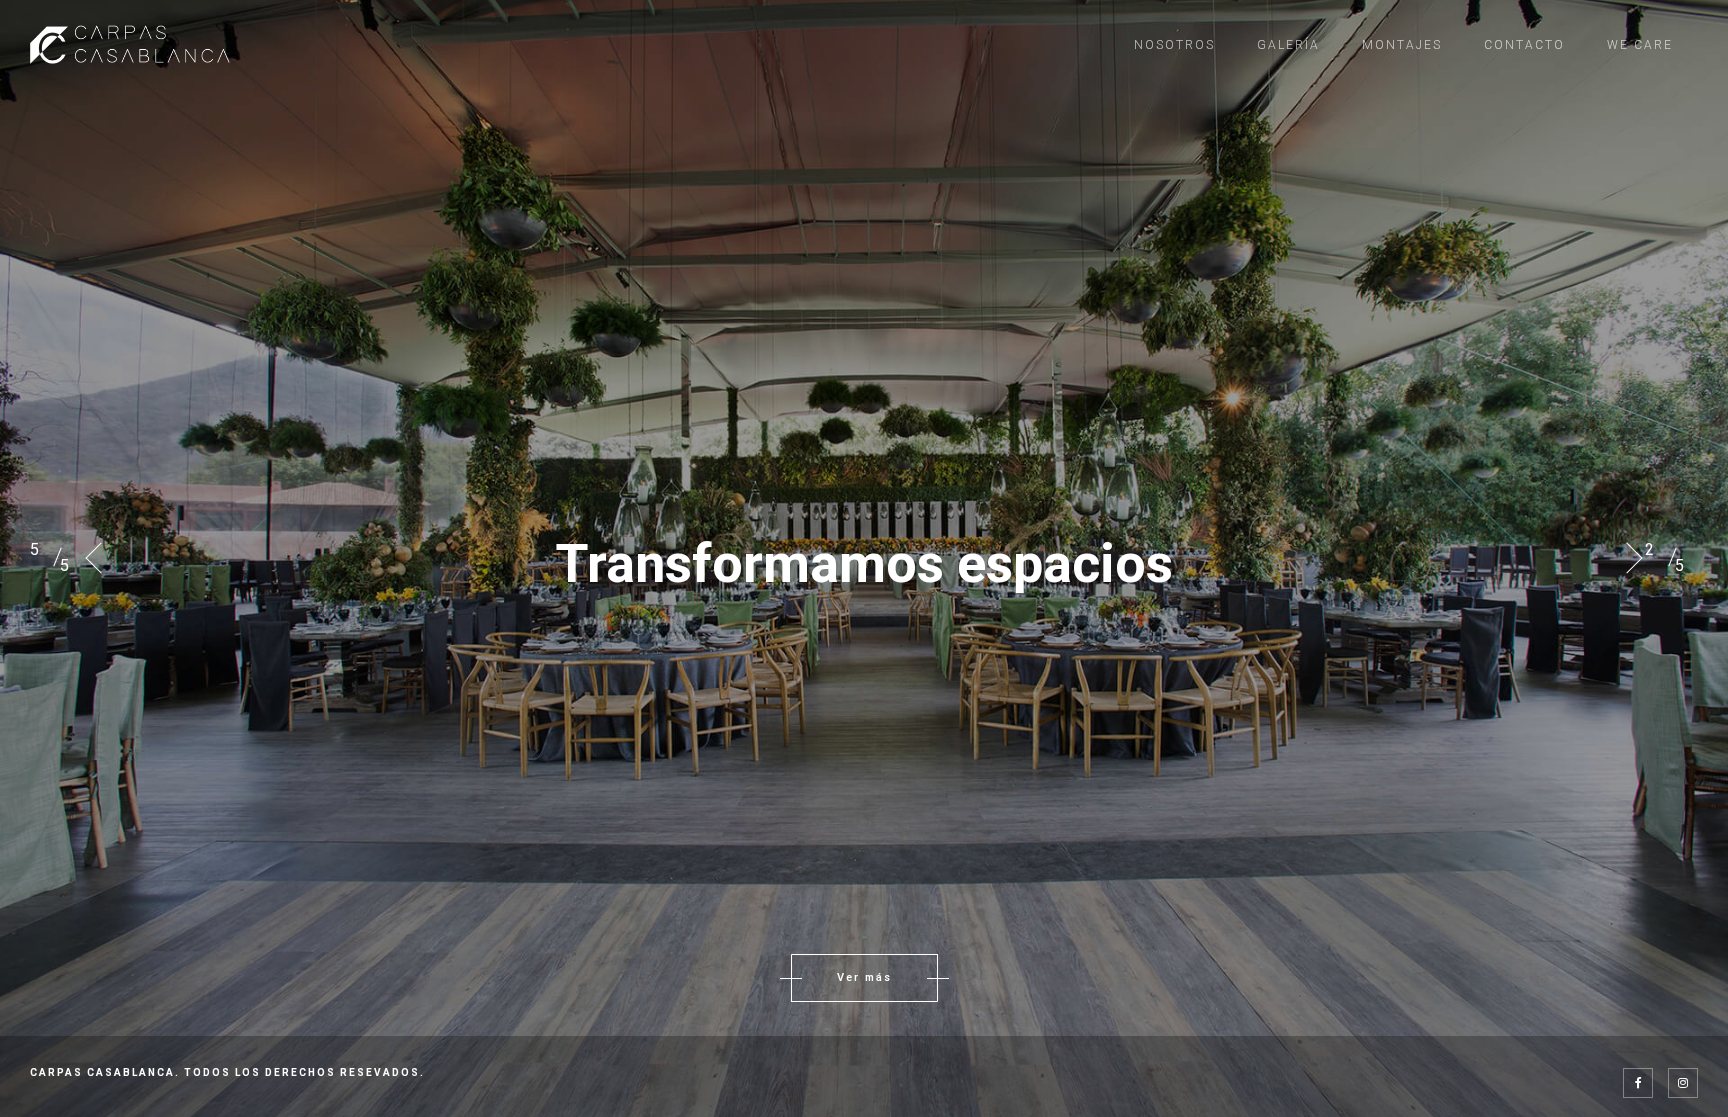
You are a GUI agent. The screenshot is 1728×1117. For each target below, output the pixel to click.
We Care (1640, 45)
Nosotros (1174, 45)
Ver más (864, 977)
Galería (1288, 45)
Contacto (1524, 45)
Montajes (1402, 45)
